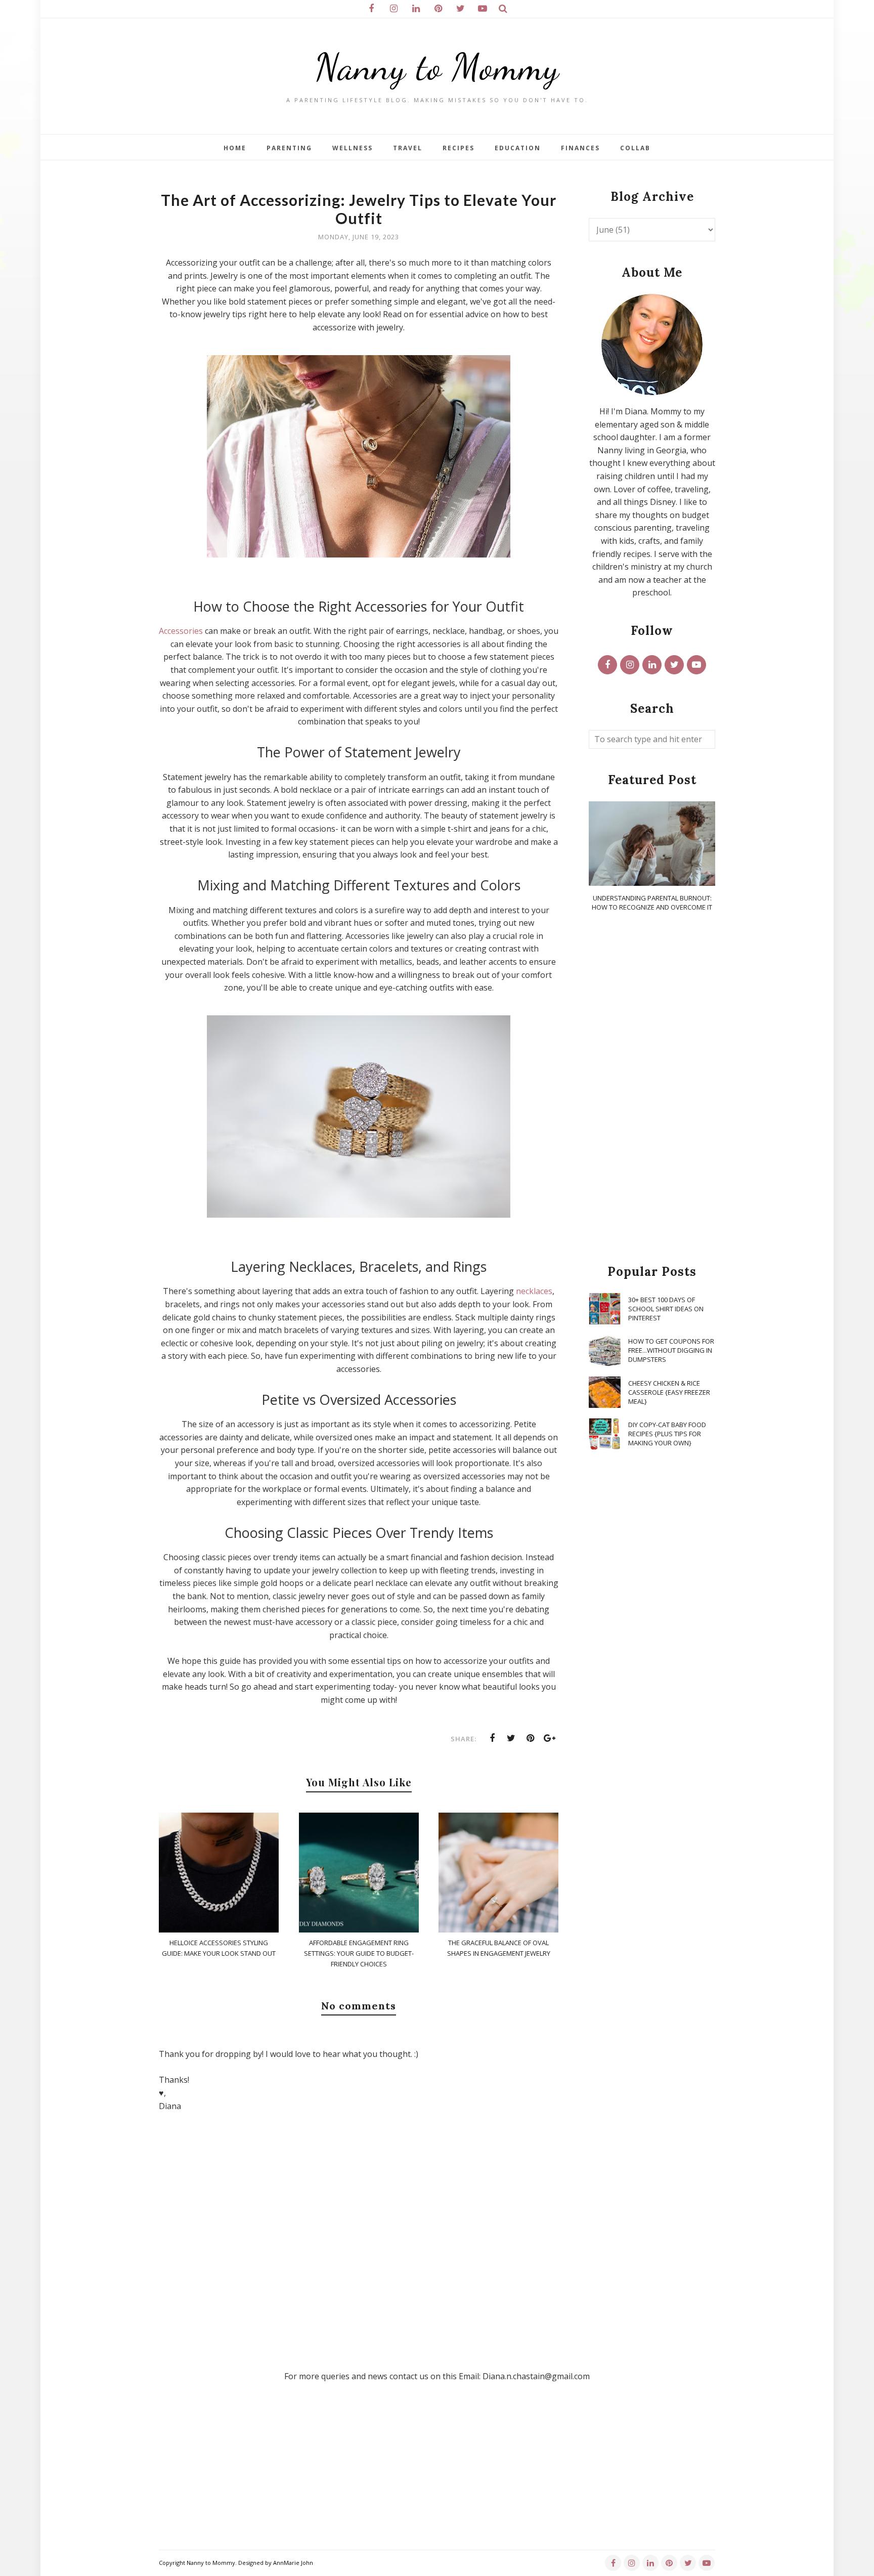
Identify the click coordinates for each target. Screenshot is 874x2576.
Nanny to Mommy (437, 67)
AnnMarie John (293, 2563)
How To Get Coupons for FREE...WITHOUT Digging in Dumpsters (671, 1350)
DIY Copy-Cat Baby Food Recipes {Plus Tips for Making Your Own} (667, 1434)
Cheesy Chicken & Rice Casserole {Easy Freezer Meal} (669, 1392)
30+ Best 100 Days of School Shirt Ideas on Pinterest (666, 1309)
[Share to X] (511, 1738)
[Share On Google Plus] (550, 1738)
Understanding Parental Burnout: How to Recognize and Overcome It (652, 903)
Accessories (181, 631)
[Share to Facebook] (492, 1738)
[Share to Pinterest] (531, 1738)
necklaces (534, 1291)
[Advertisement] (652, 1089)
